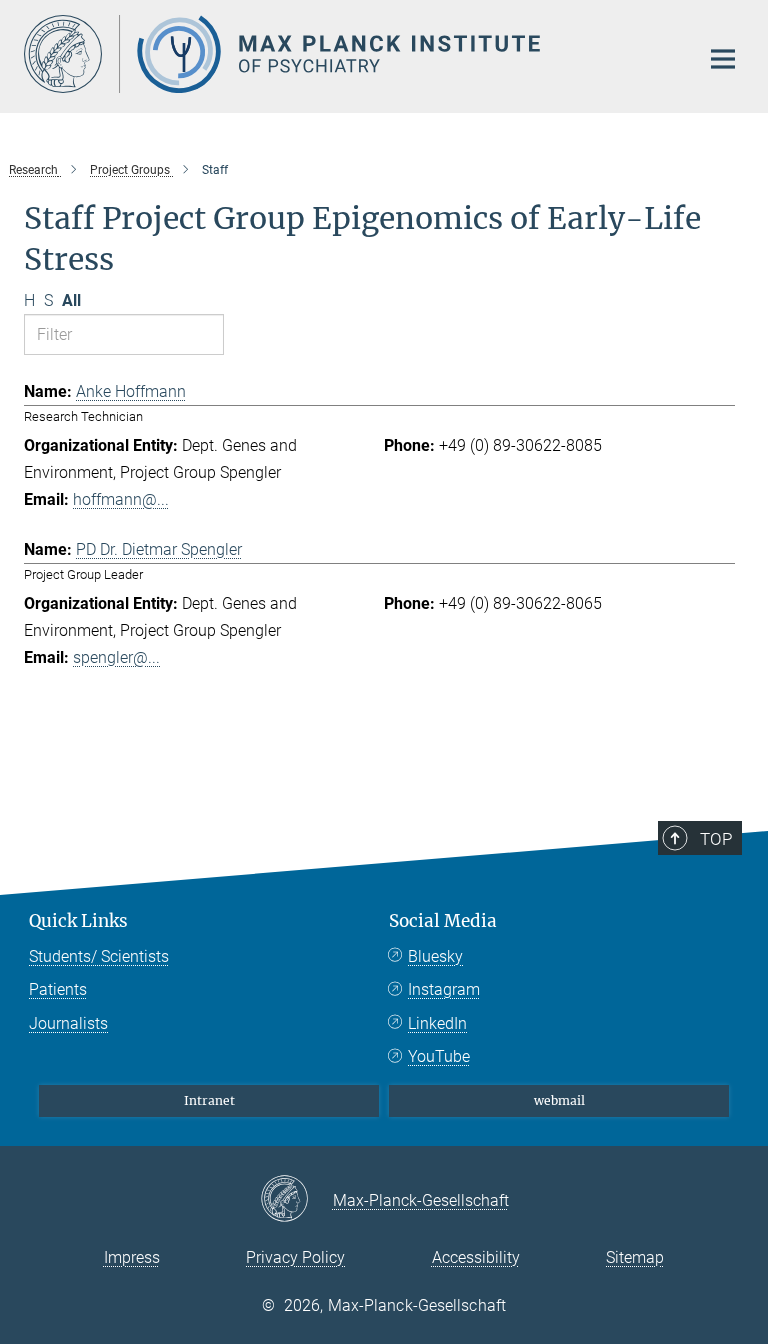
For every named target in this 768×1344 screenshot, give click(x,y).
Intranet (209, 1100)
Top (716, 839)
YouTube (439, 1056)
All (71, 300)
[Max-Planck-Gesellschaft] (296, 1200)
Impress (132, 1257)
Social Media (443, 921)
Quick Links (78, 921)
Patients (58, 989)
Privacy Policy (295, 1257)
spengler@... (116, 657)
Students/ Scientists (99, 956)
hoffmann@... (121, 499)
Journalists (68, 1023)
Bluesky (435, 956)
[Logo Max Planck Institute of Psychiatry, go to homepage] (349, 54)
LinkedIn (437, 1023)
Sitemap (635, 1257)
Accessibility (476, 1257)
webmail (559, 1100)
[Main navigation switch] (723, 59)
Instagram (444, 989)
